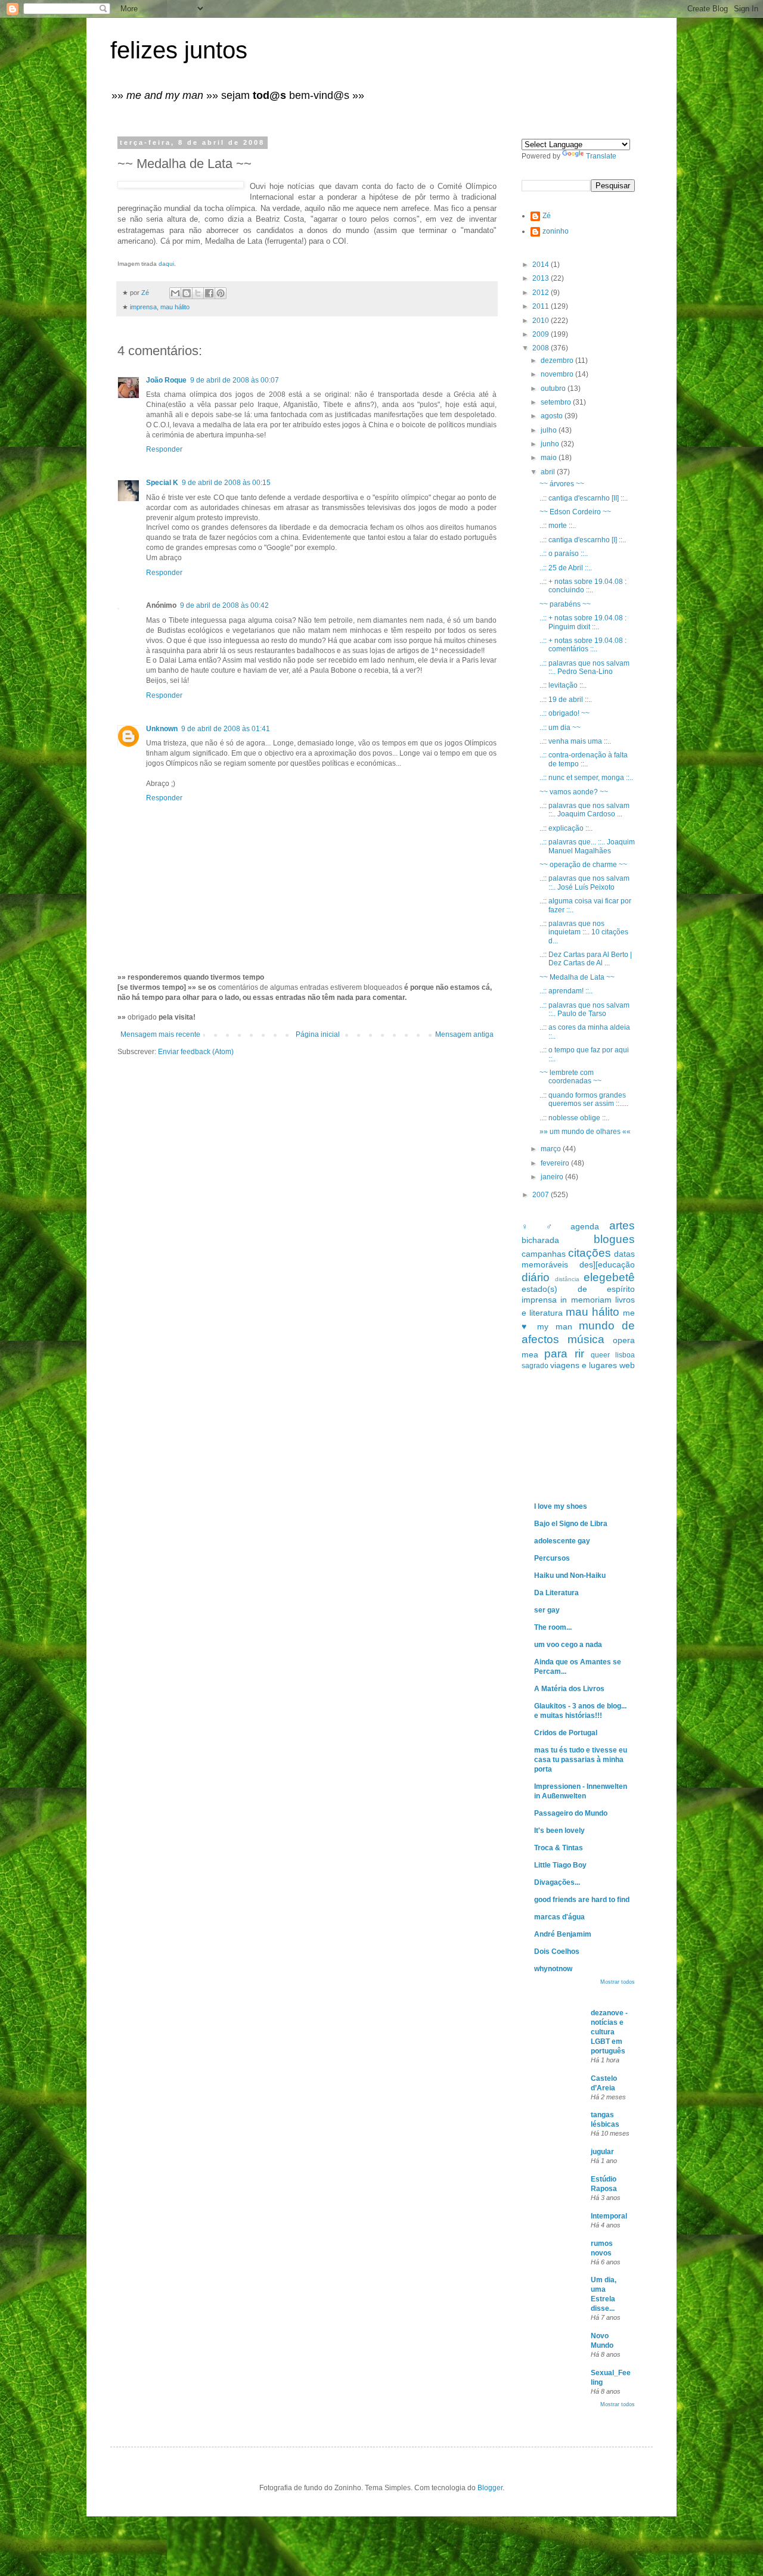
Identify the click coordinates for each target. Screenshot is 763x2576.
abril (549, 472)
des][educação (607, 1264)
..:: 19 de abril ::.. (566, 700)
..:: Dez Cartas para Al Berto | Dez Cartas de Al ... (586, 959)
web (627, 1365)
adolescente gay (562, 1541)
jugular (602, 2152)
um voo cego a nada (568, 1645)
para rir (564, 1354)
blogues (614, 1239)
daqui (166, 264)
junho (551, 444)
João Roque (166, 380)
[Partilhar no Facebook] (209, 293)
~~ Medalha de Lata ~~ (577, 977)
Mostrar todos (618, 1982)
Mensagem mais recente (160, 1034)
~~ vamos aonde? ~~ (574, 792)
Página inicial (318, 1034)
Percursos (552, 1558)
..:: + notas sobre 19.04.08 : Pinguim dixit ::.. (583, 622)
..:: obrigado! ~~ (565, 713)
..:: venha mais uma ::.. (575, 741)
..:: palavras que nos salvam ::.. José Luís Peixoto (584, 883)
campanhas (544, 1254)
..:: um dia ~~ (560, 728)
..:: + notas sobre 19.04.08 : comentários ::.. (583, 645)
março (552, 1149)
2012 (542, 293)
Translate (601, 156)
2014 (542, 265)
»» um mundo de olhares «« (585, 1132)
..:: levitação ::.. (563, 685)
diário (536, 1277)
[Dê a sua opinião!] (187, 293)
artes (622, 1225)
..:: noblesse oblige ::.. (574, 1118)
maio (550, 458)
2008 (542, 348)
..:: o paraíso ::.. (564, 554)
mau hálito (175, 307)
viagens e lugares (584, 1365)
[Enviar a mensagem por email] (175, 293)
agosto (553, 416)
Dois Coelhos (557, 1952)
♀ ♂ (541, 1226)
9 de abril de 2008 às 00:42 (224, 605)
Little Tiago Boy (560, 1865)
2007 (542, 1195)
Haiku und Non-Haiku (570, 1576)
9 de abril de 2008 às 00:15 (226, 483)
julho (550, 430)
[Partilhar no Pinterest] (221, 293)
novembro (558, 374)
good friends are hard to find (582, 1900)
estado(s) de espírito (578, 1289)
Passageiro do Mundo (571, 1813)
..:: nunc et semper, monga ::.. (586, 778)
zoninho (556, 231)
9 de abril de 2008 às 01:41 (226, 729)
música (586, 1339)
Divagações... (557, 1882)
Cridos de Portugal (566, 1733)
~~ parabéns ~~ (565, 604)
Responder (164, 449)
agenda (585, 1226)
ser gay (547, 1610)
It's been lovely (559, 1831)
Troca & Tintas (559, 1848)
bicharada (540, 1240)
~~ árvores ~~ (562, 484)
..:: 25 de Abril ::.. (566, 568)
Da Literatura (556, 1593)
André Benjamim (563, 1934)
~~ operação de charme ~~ (583, 865)
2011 (542, 306)
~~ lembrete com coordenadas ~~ (570, 1077)
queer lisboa (613, 1355)
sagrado (535, 1366)
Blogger (490, 2488)
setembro (557, 402)
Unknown (162, 729)
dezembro (558, 361)
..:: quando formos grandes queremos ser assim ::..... (584, 1099)
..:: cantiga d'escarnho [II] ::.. (584, 498)
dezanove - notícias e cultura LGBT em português (609, 2032)
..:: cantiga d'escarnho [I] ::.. (583, 540)
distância (567, 1279)
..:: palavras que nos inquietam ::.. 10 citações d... (584, 932)
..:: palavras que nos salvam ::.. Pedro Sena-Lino (584, 667)
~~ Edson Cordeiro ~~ (575, 512)
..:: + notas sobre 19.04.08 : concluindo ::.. (583, 586)
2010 (542, 321)
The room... (553, 1627)
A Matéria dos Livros (569, 1689)
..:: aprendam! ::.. (566, 991)
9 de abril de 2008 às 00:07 (235, 380)
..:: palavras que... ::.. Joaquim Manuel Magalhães (587, 846)
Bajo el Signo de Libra (571, 1524)
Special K (162, 483)
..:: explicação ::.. (566, 828)
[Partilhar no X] (198, 293)
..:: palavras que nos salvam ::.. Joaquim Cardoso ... (584, 810)
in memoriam (586, 1300)
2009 (542, 334)
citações (590, 1253)
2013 (542, 278)
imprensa (143, 307)
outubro (554, 389)
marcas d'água (559, 1917)
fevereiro (556, 1163)
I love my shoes (561, 1506)
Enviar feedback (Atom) (196, 1052)
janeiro (553, 1177)
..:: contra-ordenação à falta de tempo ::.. (584, 759)
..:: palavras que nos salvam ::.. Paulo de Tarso (584, 1009)
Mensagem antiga (464, 1034)
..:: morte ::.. (558, 526)
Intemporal (609, 2216)
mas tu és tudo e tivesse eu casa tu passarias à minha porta (581, 1760)
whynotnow (553, 1969)
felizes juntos (179, 50)
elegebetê (609, 1277)
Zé (547, 216)
